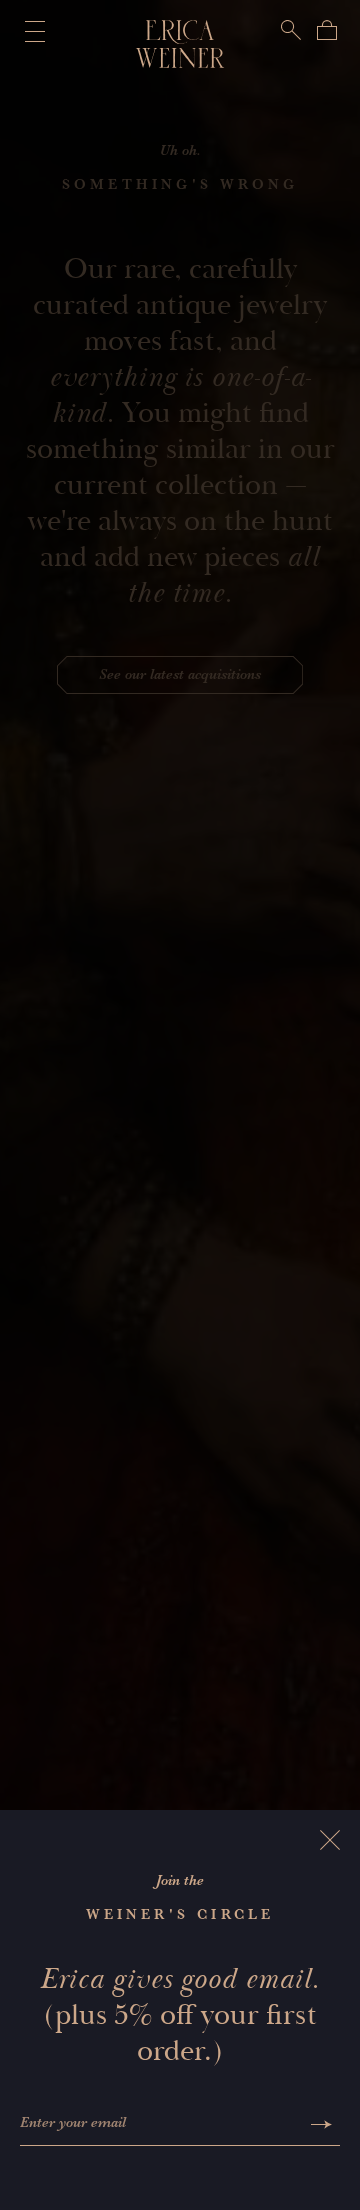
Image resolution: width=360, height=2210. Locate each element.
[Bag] (327, 30)
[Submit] (321, 2124)
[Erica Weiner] (180, 44)
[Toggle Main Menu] (31, 31)
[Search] (291, 30)
